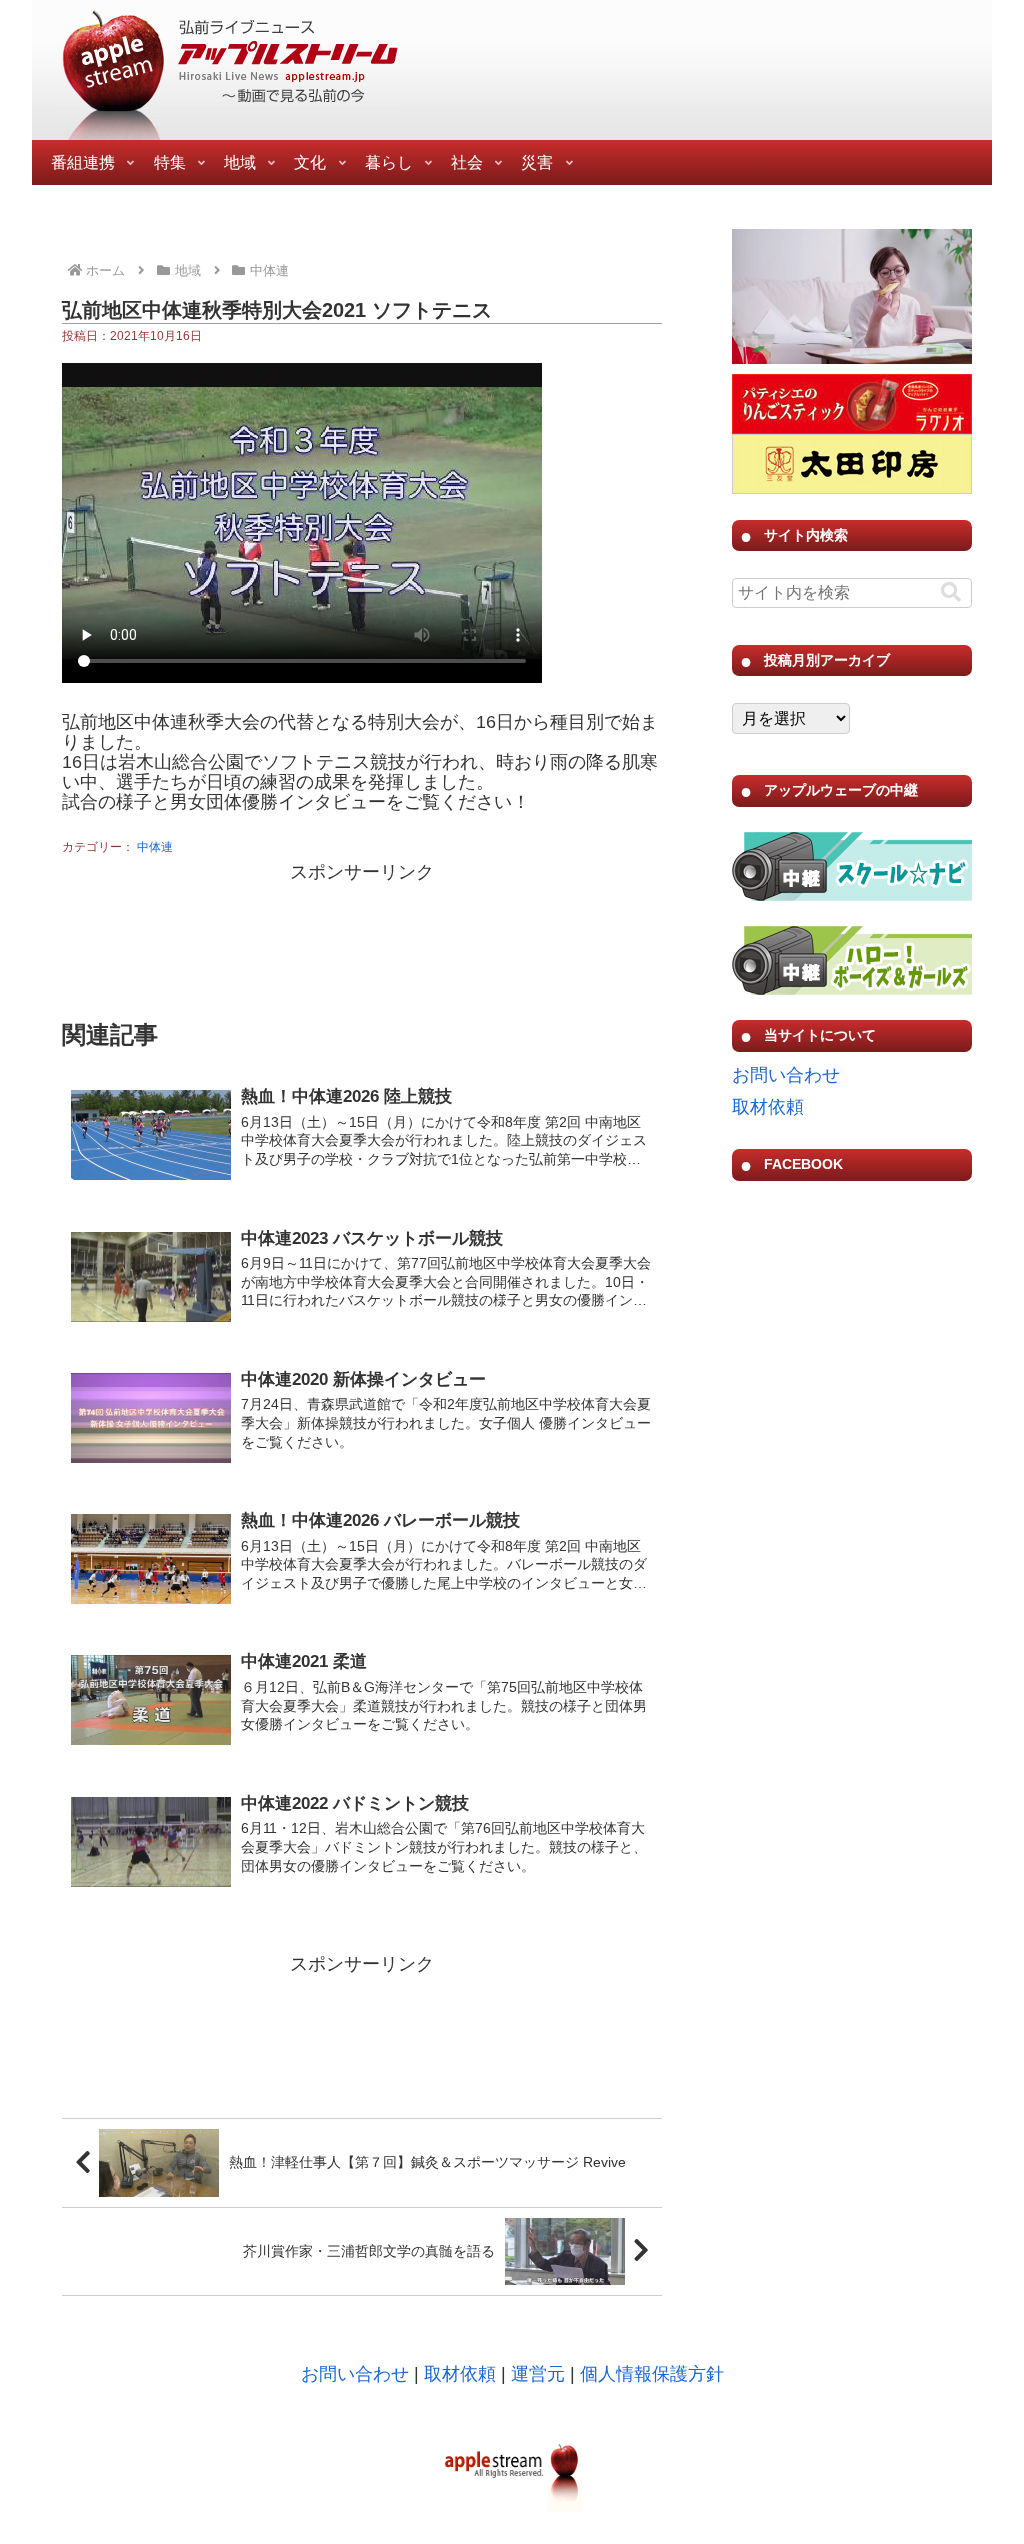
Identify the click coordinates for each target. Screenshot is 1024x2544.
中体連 (155, 847)
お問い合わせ (786, 1075)
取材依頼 (768, 1107)
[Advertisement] (362, 938)
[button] (951, 592)
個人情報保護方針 (652, 2374)
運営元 (538, 2374)
